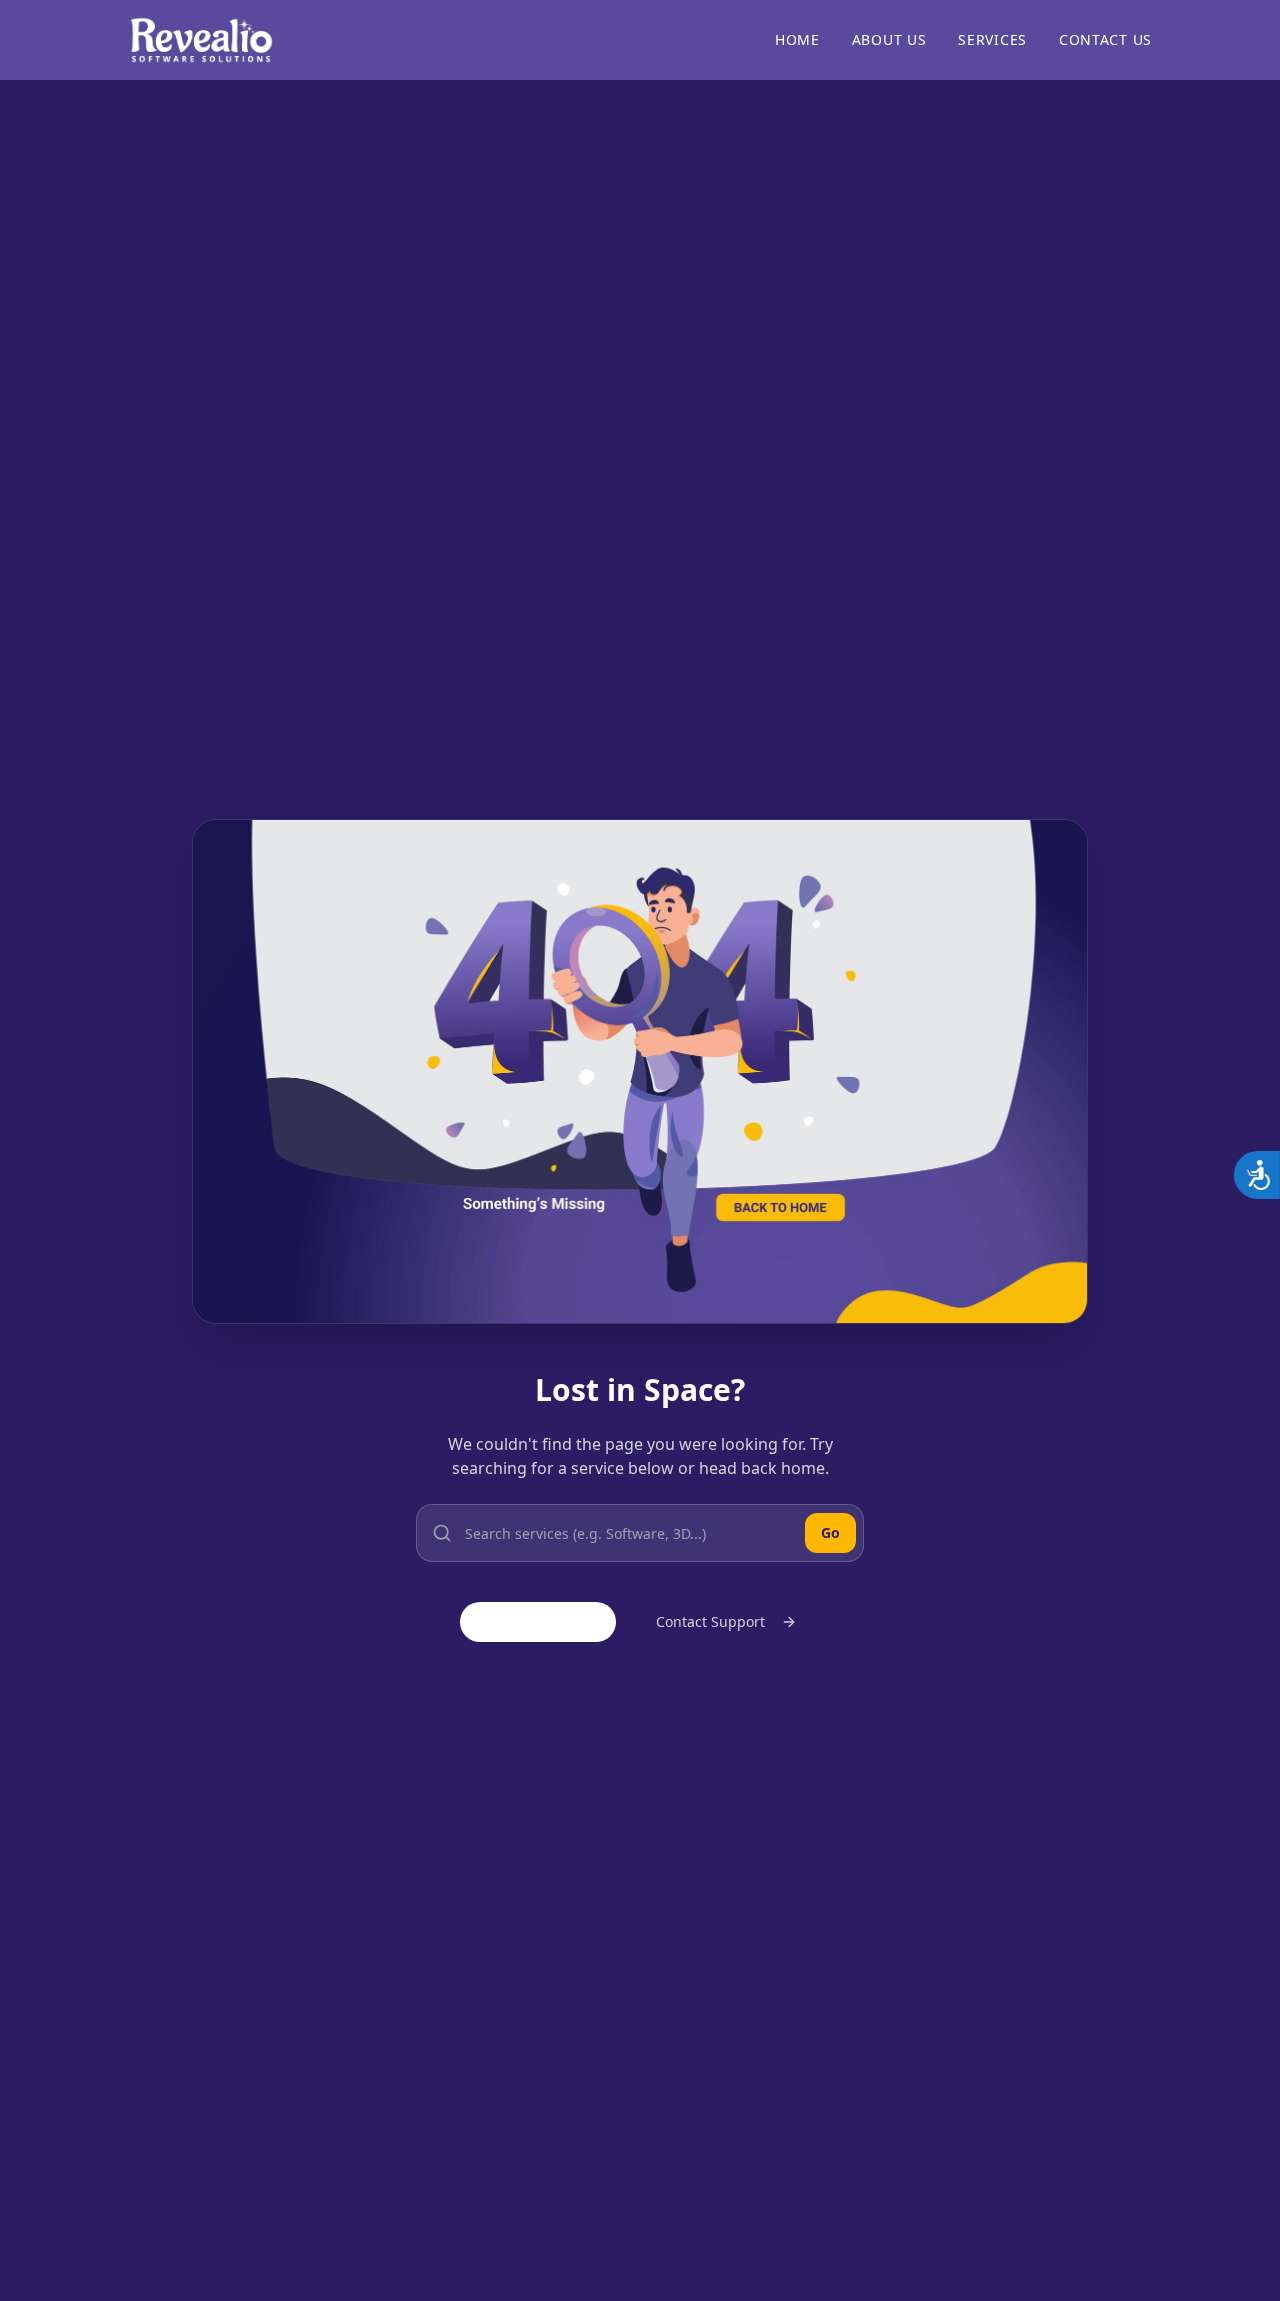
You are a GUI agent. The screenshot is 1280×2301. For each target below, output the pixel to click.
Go (830, 1532)
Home (797, 39)
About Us (889, 39)
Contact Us (1105, 39)
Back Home (554, 1621)
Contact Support (710, 1621)
